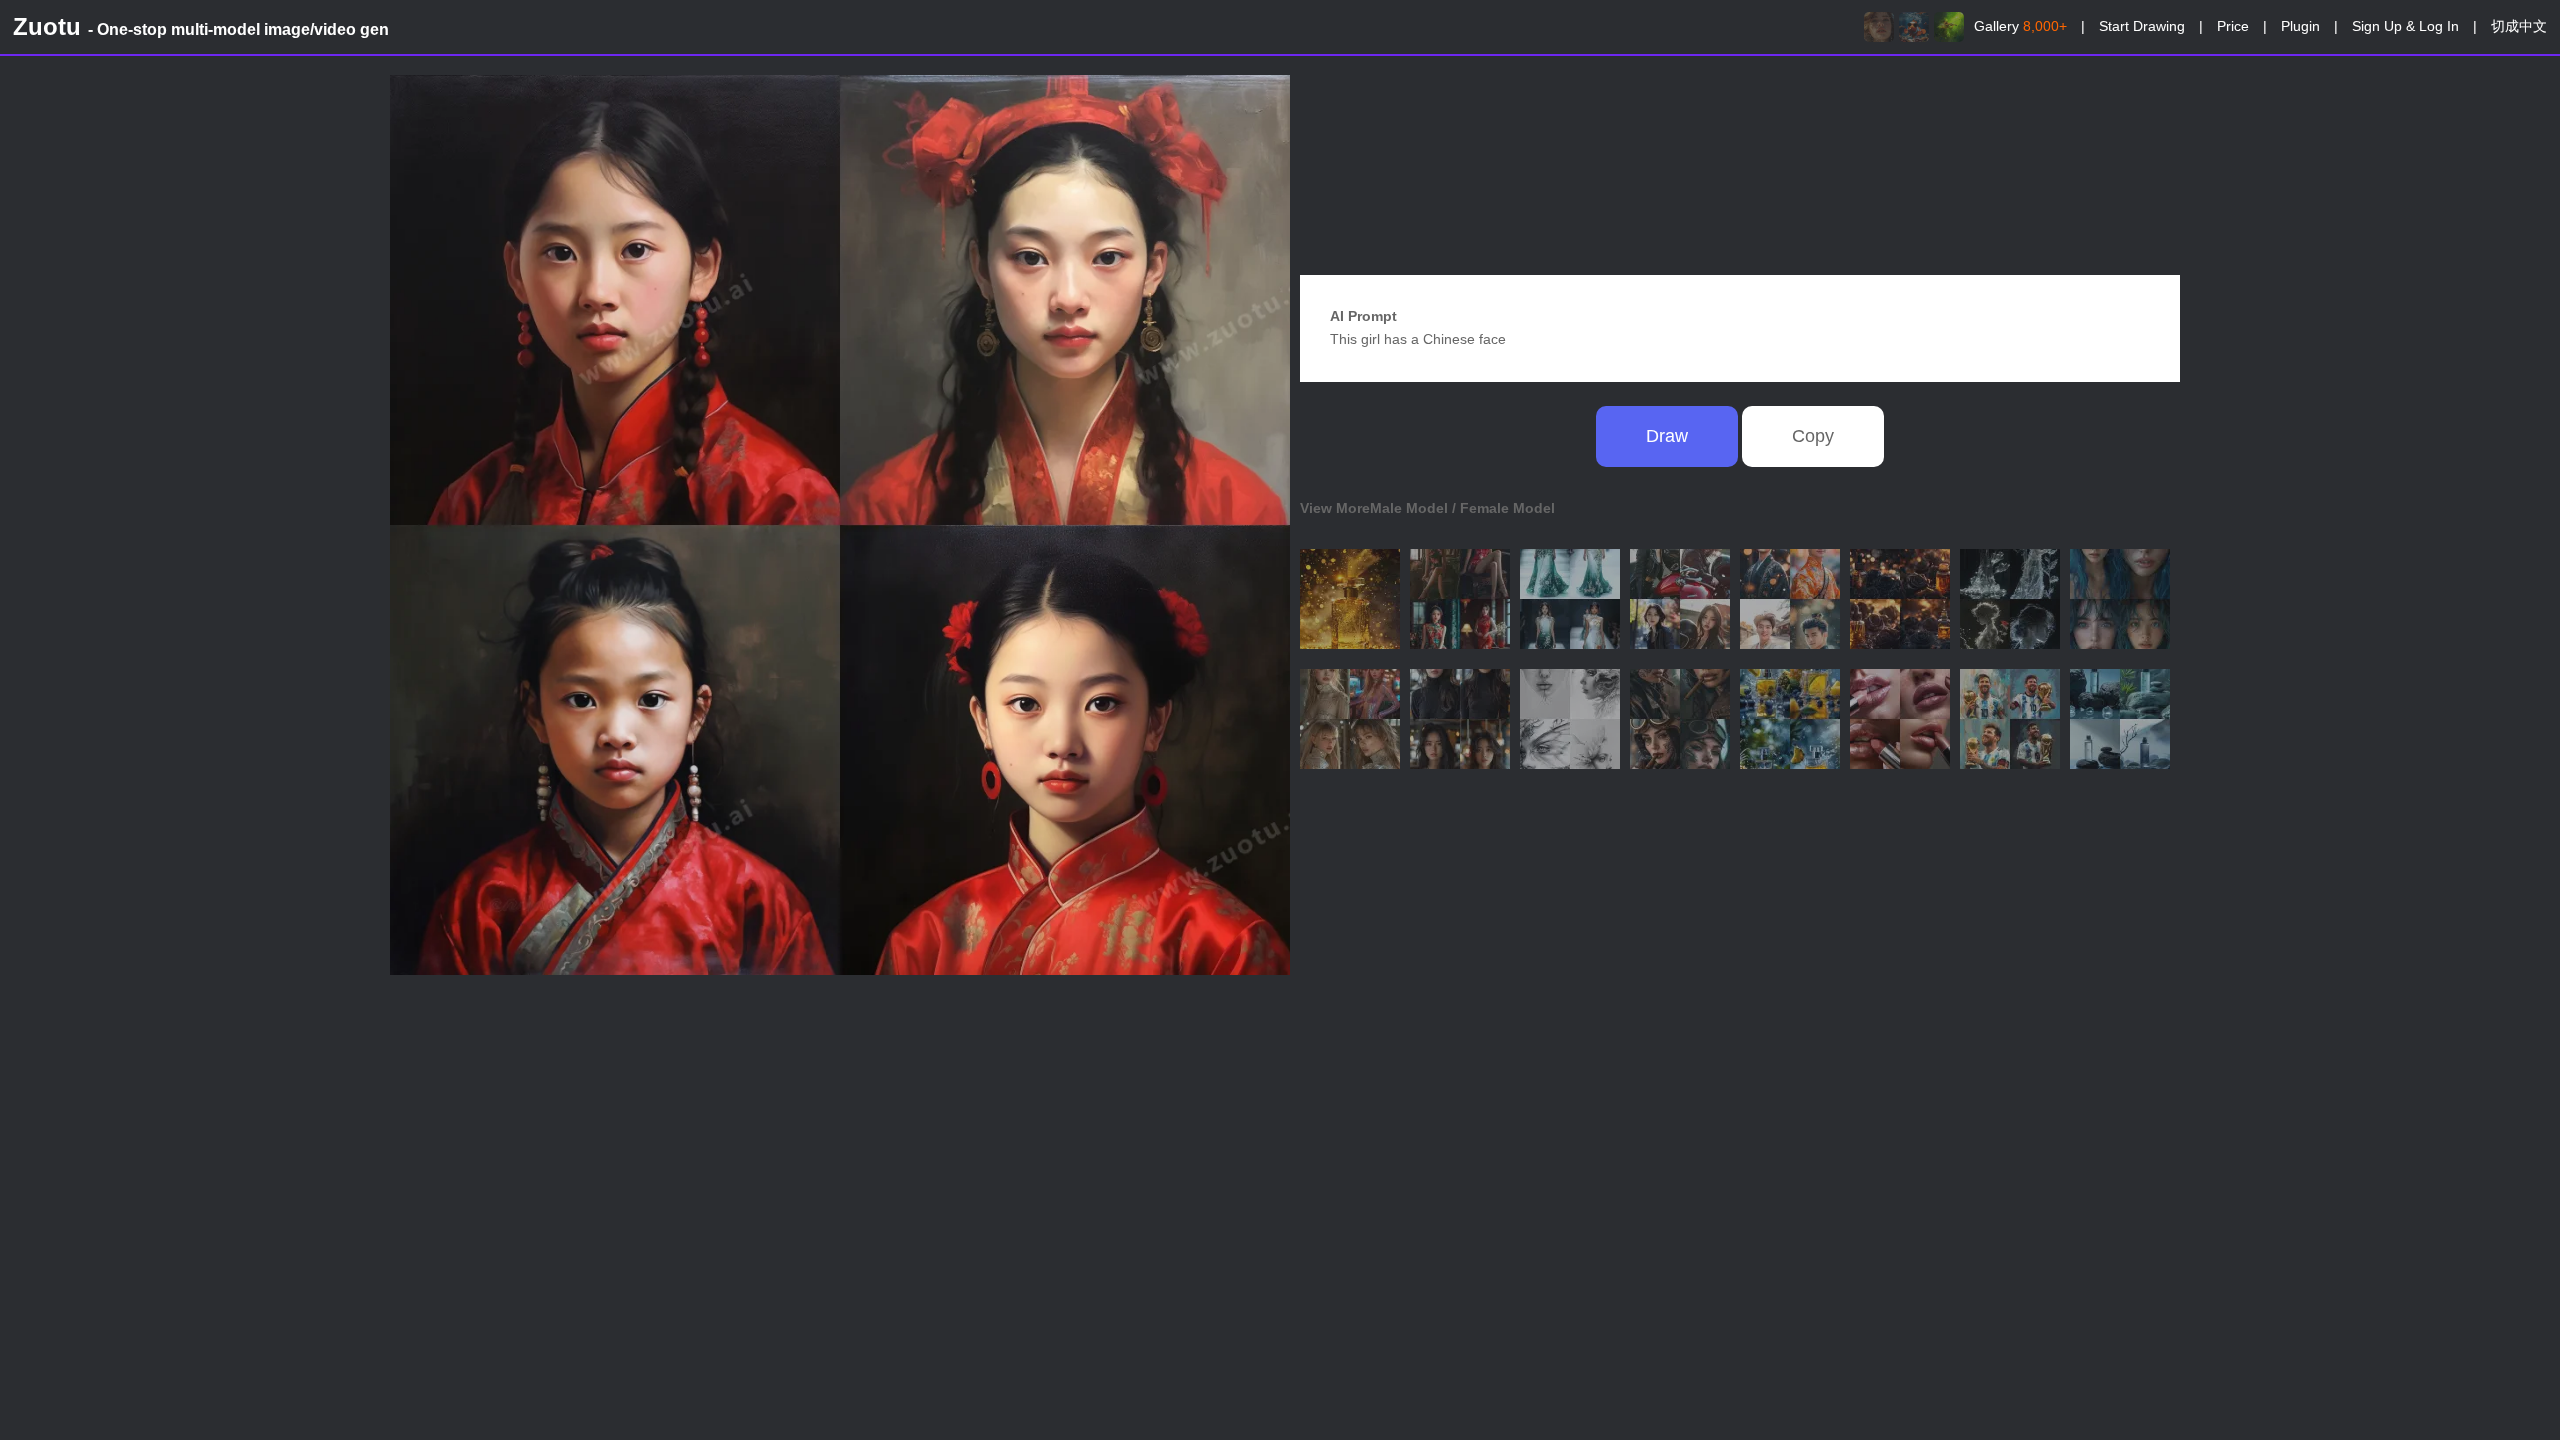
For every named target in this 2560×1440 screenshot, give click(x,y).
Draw (1667, 436)
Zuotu (201, 26)
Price (2233, 26)
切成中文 (2519, 26)
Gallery (2020, 26)
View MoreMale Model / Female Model (1427, 508)
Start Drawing (2142, 26)
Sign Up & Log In (2405, 26)
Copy (1813, 436)
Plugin (2300, 26)
